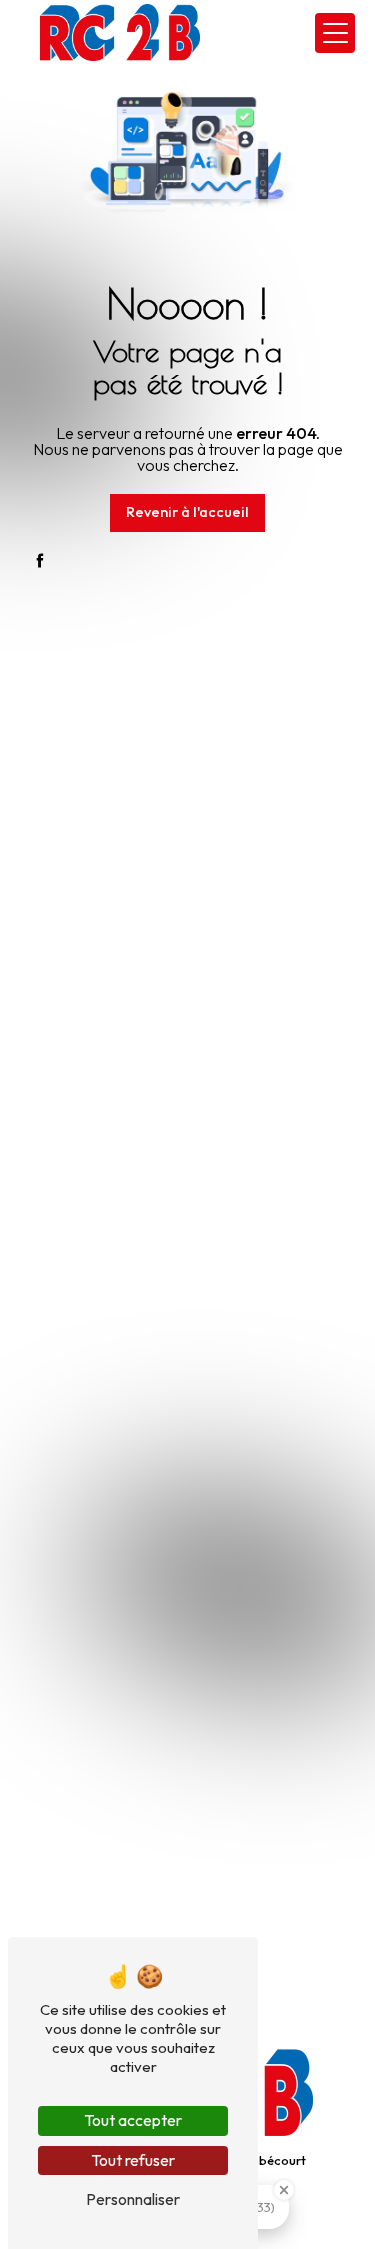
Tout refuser (133, 2160)
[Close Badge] (284, 2190)
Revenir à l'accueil (187, 512)
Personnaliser (133, 2199)
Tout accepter (133, 2120)
